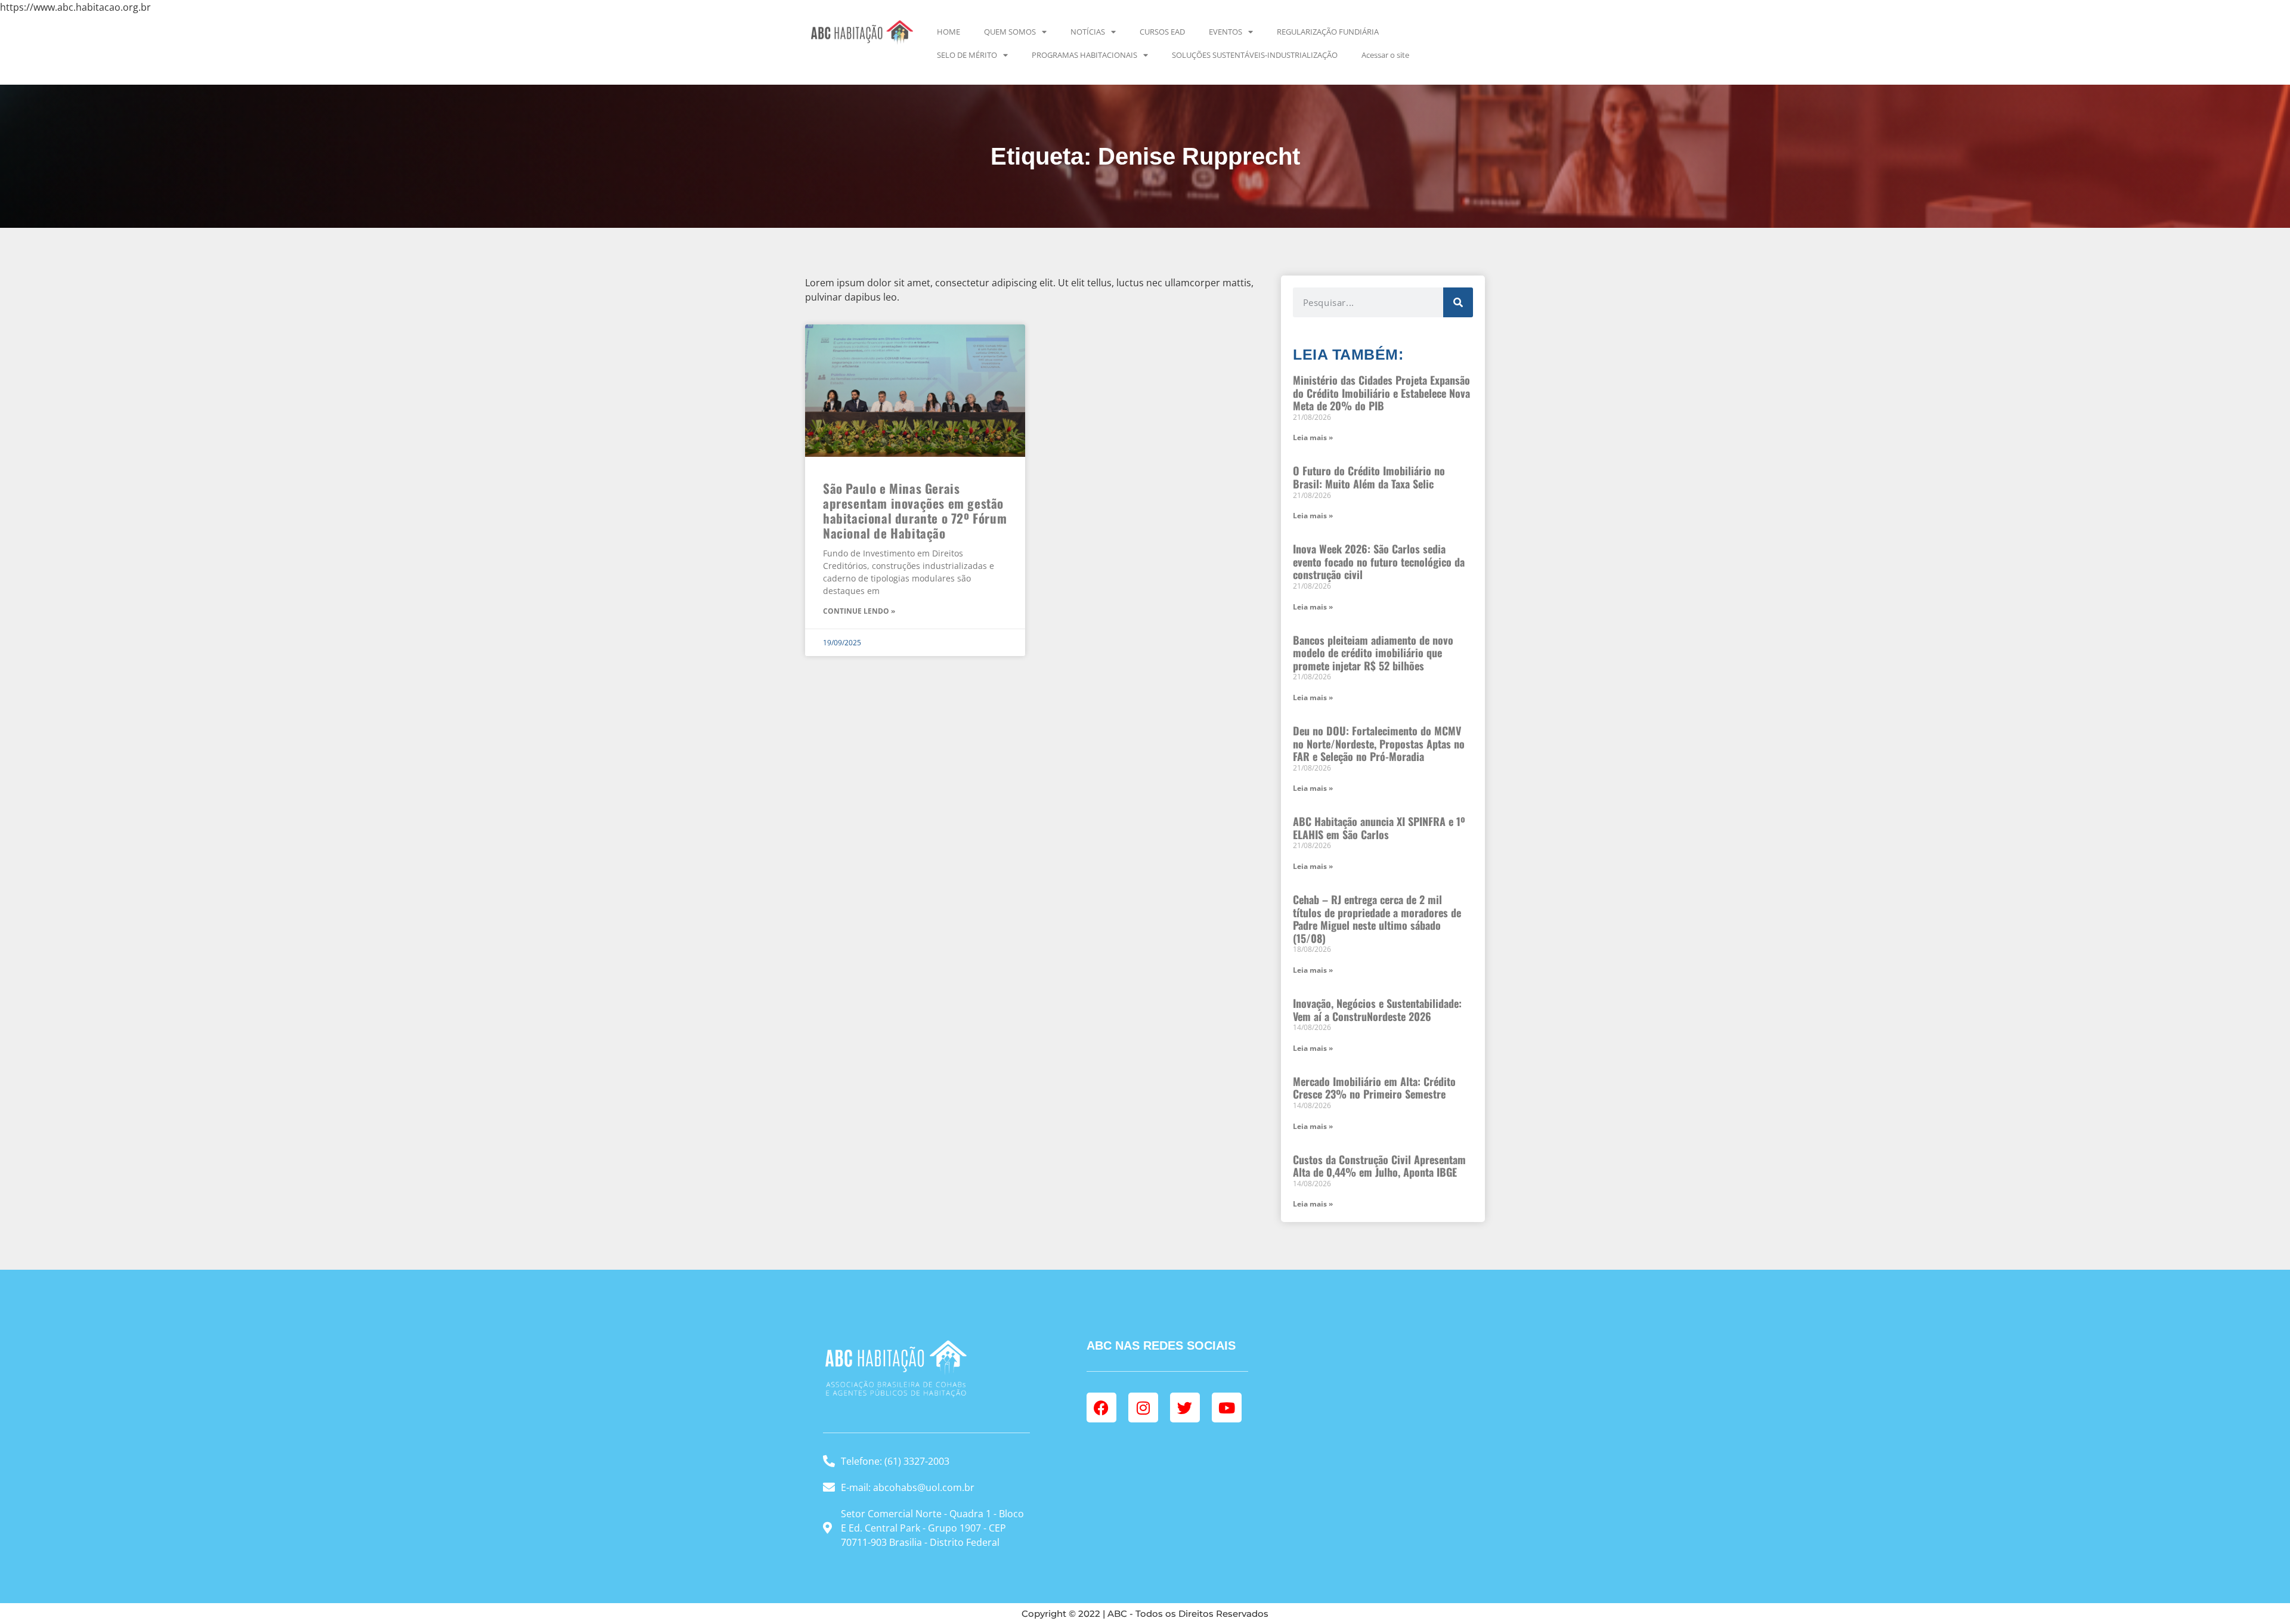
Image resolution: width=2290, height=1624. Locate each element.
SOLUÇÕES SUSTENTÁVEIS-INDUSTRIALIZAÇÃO (1255, 55)
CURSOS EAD (1162, 32)
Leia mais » (1313, 437)
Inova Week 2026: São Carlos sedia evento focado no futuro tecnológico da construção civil (1379, 562)
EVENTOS (1226, 32)
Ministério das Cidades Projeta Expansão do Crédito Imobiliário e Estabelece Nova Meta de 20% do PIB (1381, 393)
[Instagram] (1143, 1408)
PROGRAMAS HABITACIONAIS (1084, 55)
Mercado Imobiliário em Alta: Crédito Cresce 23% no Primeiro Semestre (1374, 1088)
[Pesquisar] (1458, 302)
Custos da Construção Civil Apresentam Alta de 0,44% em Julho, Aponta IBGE (1379, 1166)
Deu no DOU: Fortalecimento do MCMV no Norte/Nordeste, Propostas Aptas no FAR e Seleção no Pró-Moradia (1379, 743)
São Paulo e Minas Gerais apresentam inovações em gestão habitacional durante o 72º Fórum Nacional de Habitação (915, 511)
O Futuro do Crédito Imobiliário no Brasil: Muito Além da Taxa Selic (1369, 477)
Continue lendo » (859, 611)
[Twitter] (1185, 1408)
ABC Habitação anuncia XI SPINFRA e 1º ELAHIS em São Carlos (1379, 828)
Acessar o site (1385, 55)
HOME (949, 32)
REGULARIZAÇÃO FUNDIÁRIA (1328, 32)
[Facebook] (1101, 1408)
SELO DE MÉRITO (967, 55)
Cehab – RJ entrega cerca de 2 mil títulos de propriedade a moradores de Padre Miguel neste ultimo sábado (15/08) (1377, 919)
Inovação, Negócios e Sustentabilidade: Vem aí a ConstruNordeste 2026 (1377, 1010)
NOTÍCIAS (1088, 32)
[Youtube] (1227, 1408)
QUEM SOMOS (1010, 32)
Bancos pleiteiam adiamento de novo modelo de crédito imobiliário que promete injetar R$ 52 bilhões (1373, 653)
